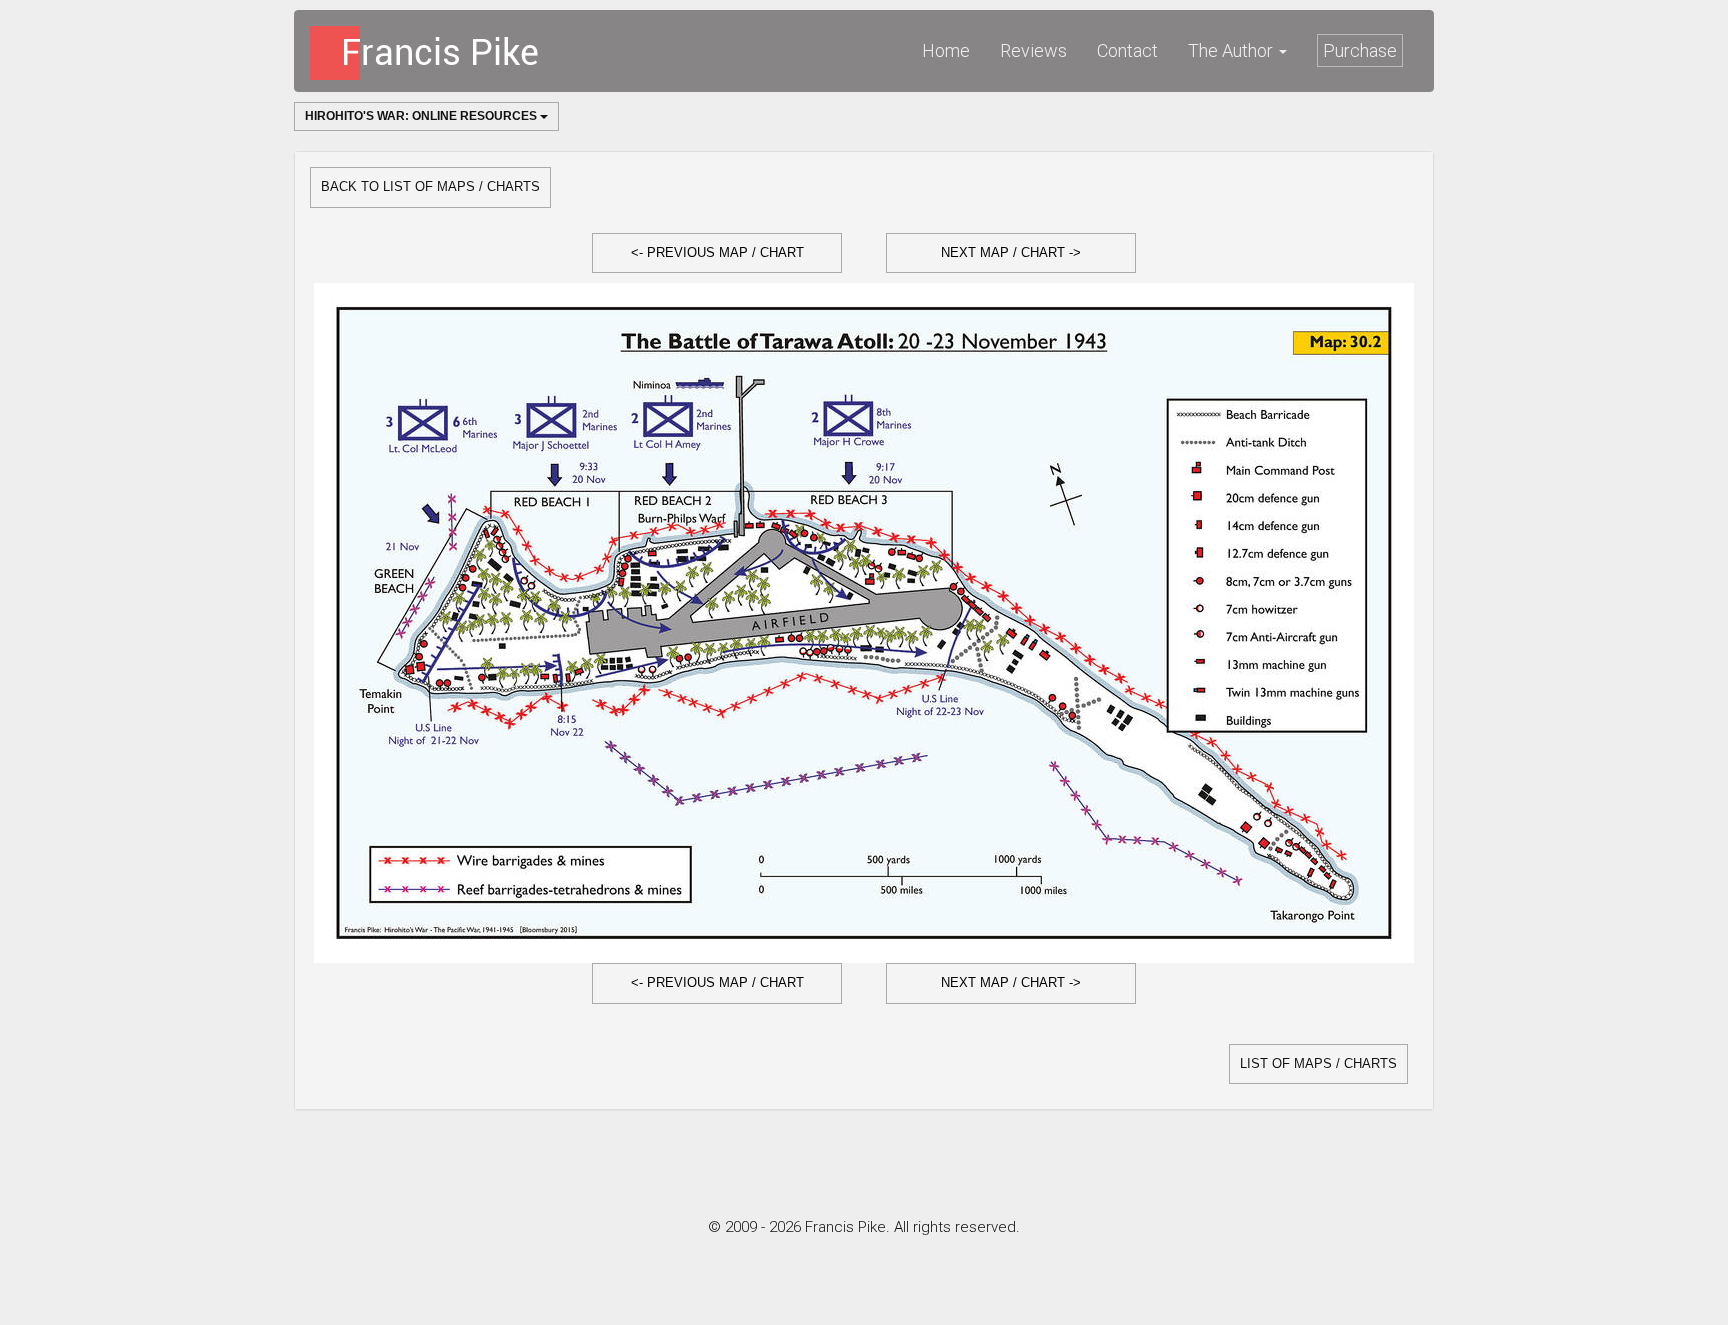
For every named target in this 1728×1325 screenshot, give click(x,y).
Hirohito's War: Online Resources (422, 116)
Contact (1127, 50)
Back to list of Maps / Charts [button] (430, 186)
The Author (1232, 50)
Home (946, 50)
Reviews (1033, 50)
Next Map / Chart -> (1011, 252)
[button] (717, 253)
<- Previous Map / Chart (717, 252)
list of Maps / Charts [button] (1318, 1063)
